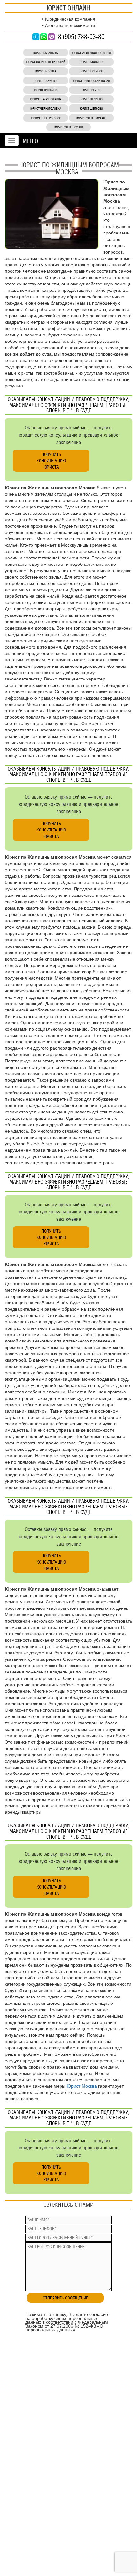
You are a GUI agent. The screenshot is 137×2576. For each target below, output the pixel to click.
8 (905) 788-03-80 (81, 37)
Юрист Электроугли (69, 127)
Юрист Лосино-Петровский (46, 62)
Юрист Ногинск (92, 71)
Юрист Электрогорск (46, 118)
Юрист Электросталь (91, 118)
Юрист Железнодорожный (91, 53)
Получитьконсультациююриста (51, 461)
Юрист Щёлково (91, 108)
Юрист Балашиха (46, 53)
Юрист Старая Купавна (46, 99)
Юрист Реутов (91, 90)
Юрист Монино (92, 62)
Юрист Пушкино (46, 90)
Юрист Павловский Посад (91, 81)
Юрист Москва (46, 71)
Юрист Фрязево (92, 99)
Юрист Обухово (46, 81)
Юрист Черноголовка (46, 108)
